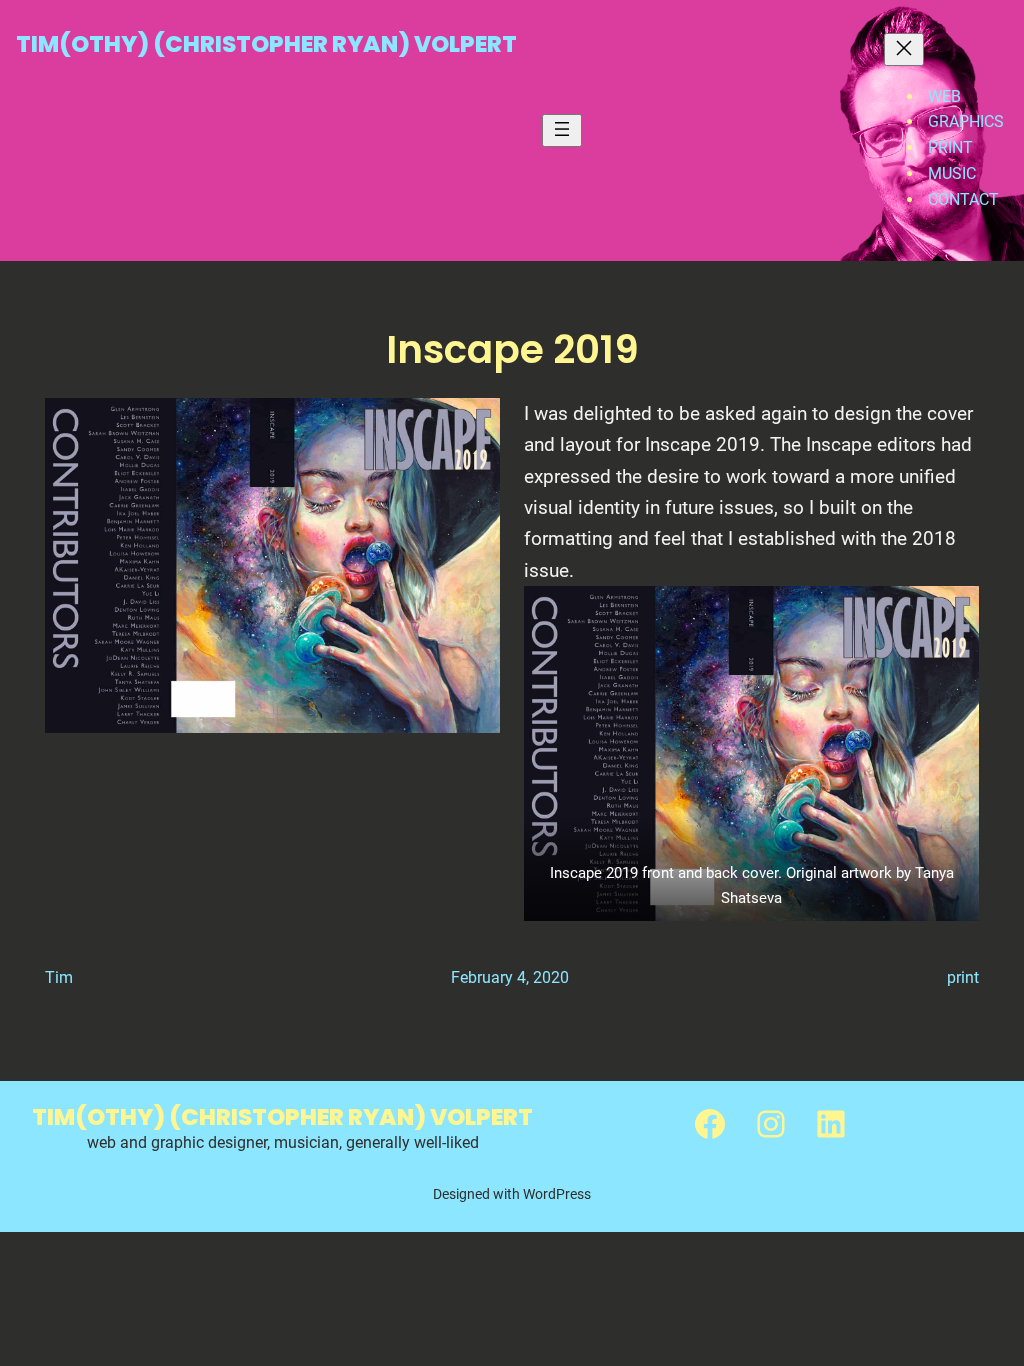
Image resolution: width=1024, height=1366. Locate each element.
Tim (59, 977)
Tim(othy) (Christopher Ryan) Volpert (266, 44)
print (963, 977)
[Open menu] (562, 130)
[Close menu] (904, 49)
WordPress (557, 1194)
